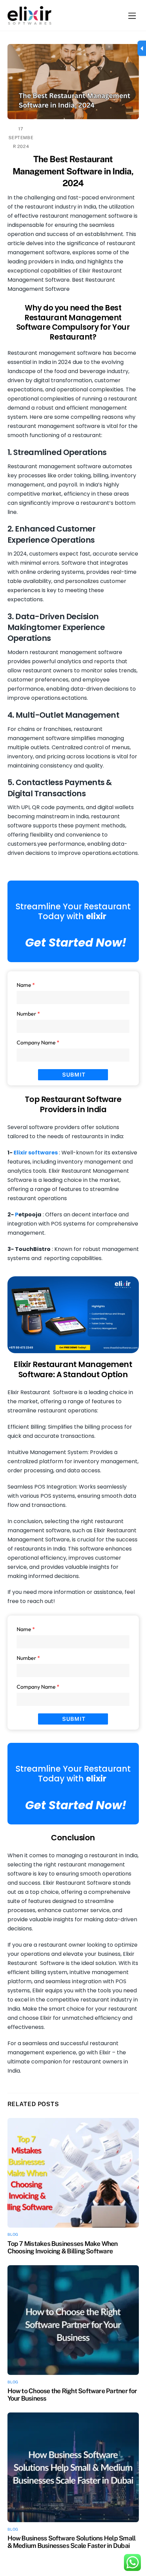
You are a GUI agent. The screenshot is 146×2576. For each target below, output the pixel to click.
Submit (74, 1075)
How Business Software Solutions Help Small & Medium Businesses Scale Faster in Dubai (72, 2542)
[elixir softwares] (30, 22)
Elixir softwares (36, 1153)
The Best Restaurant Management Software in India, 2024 (73, 171)
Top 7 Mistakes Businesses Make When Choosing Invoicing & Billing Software (63, 2247)
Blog (13, 2234)
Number (28, 1014)
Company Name (38, 1042)
